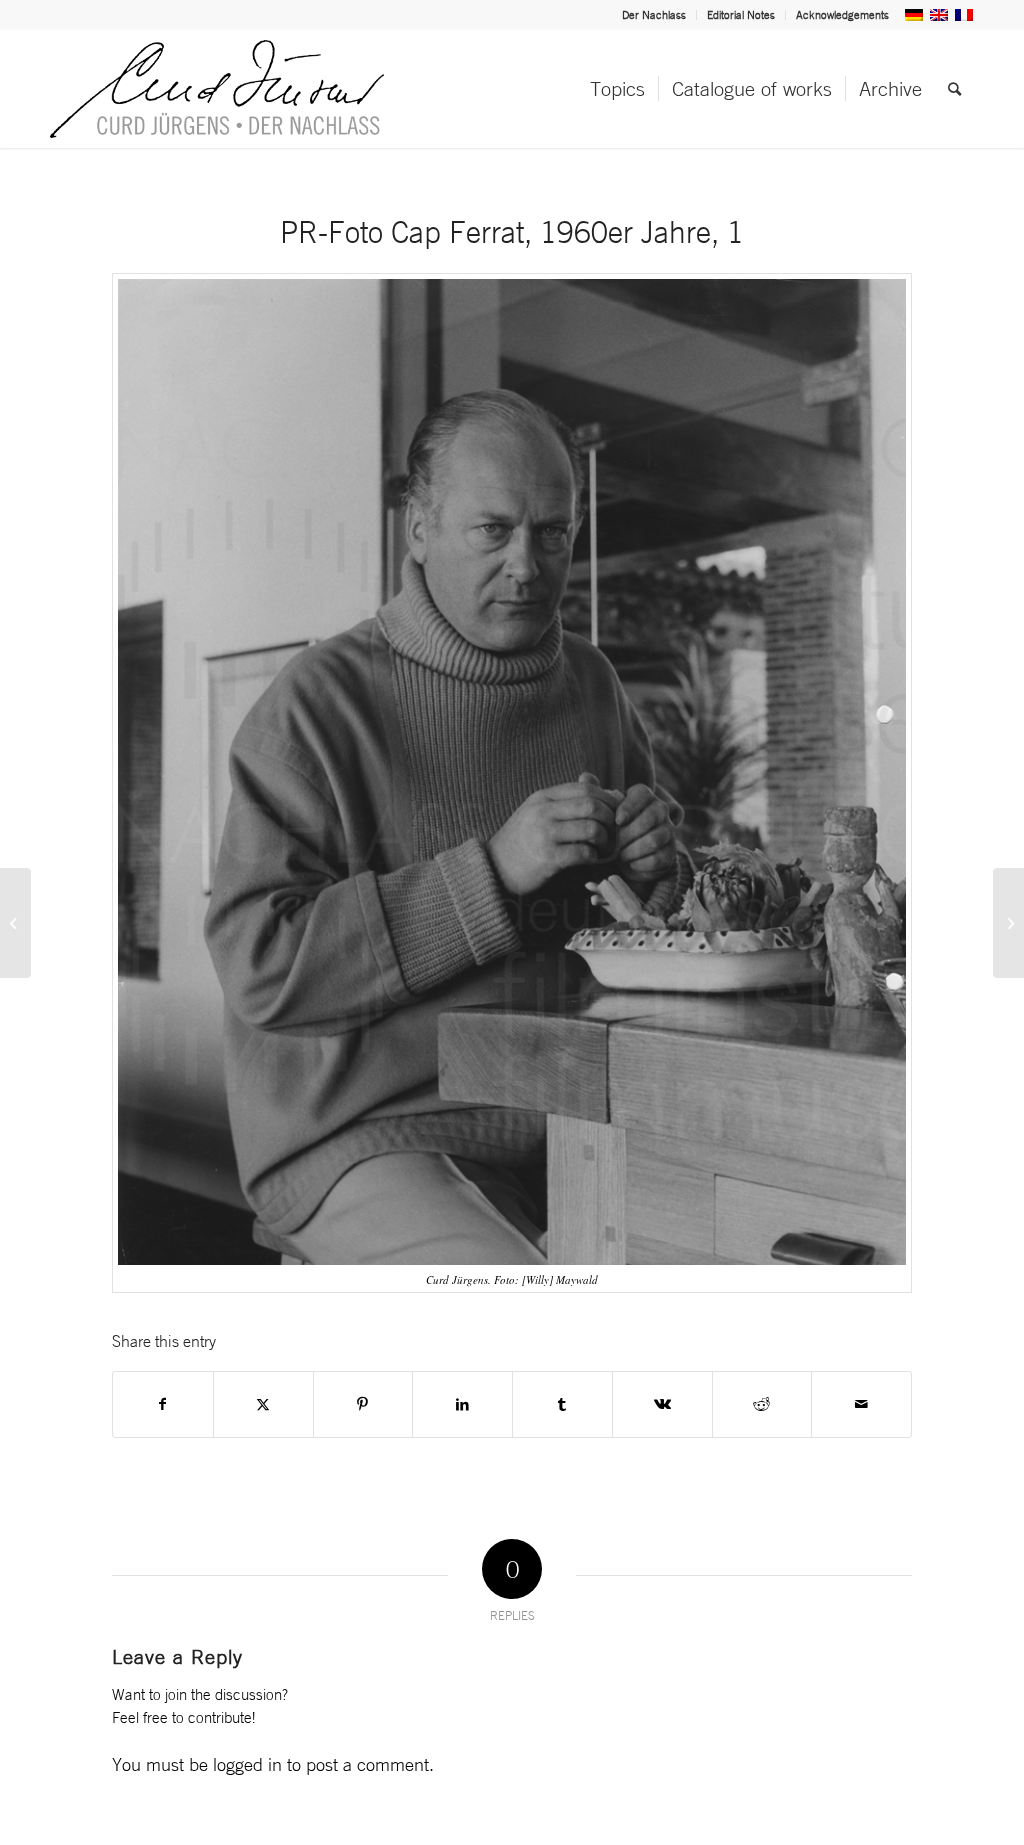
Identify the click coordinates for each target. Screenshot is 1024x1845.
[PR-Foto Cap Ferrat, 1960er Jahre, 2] (1008, 923)
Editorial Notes (741, 15)
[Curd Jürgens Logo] (217, 89)
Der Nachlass (654, 15)
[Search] (954, 89)
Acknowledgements (842, 15)
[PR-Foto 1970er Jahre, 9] (15, 923)
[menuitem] (654, 15)
